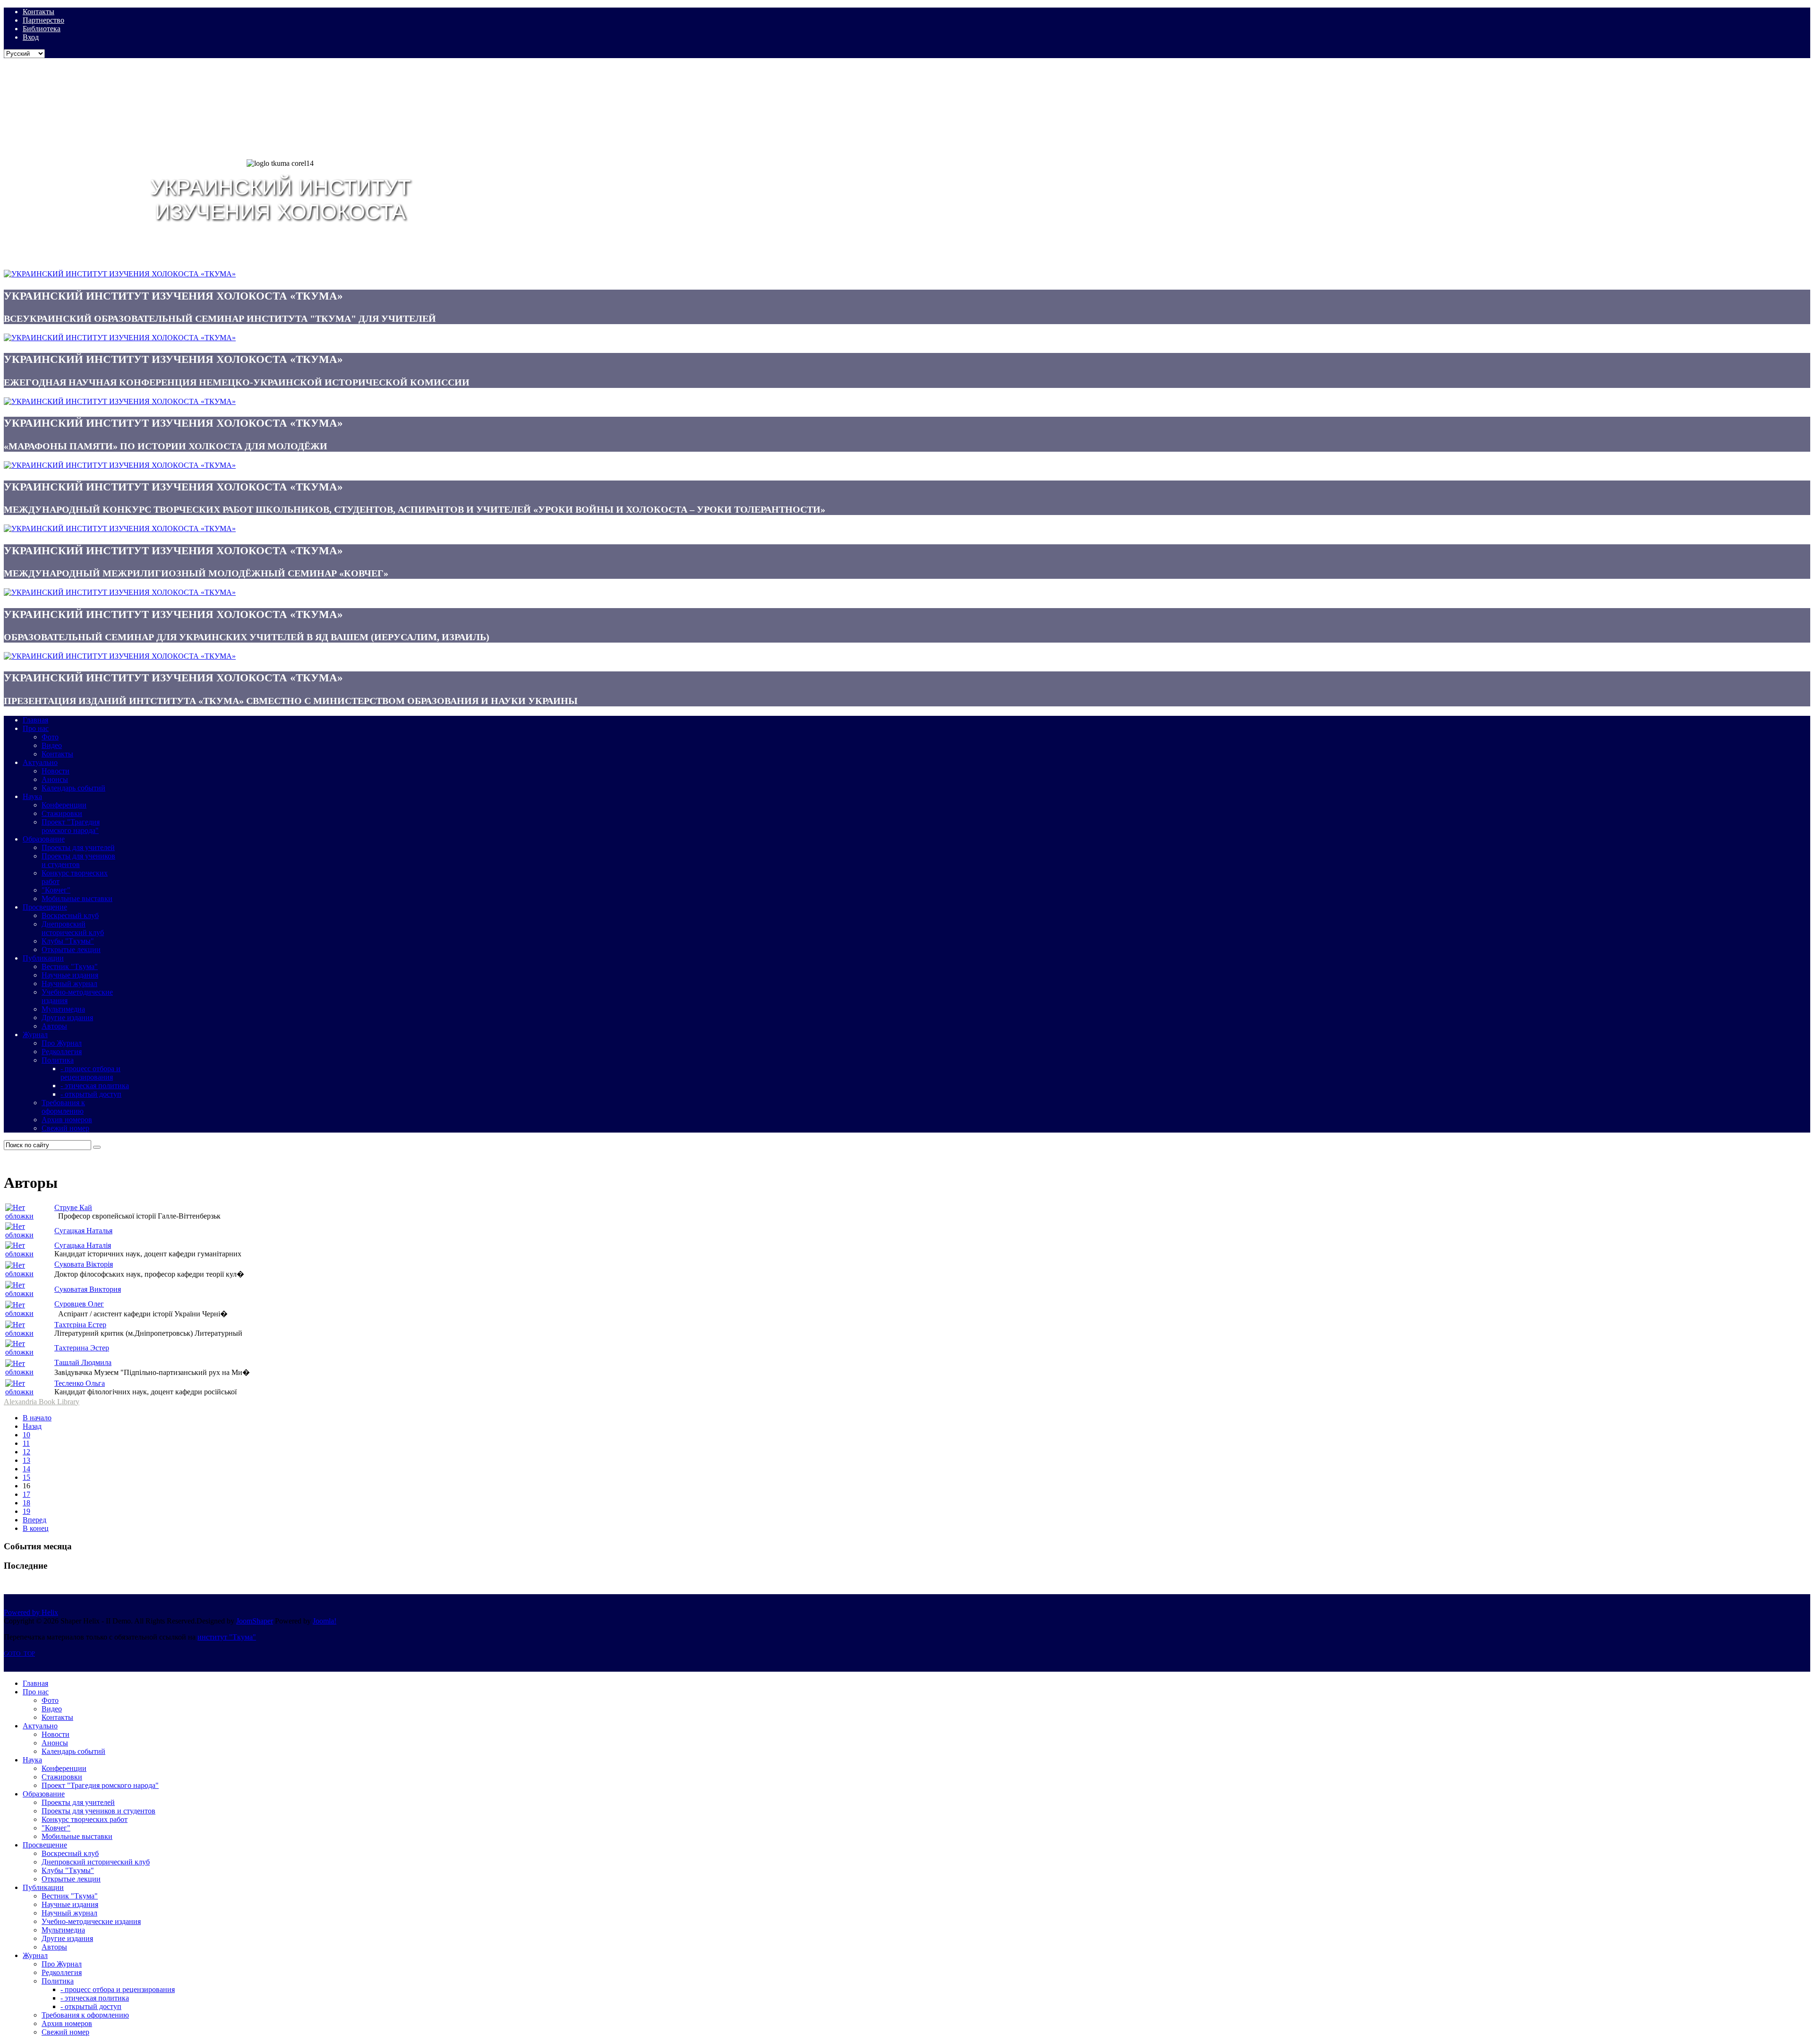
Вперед (34, 1520)
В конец (36, 1528)
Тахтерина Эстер (82, 1348)
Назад (32, 1426)
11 (26, 1443)
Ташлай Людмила (83, 1362)
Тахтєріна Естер (80, 1325)
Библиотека (42, 29)
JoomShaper (255, 1621)
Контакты (39, 12)
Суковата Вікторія (84, 1264)
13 (26, 1460)
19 (26, 1511)
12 (26, 1452)
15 (26, 1477)
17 (26, 1494)
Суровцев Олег (79, 1304)
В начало (37, 1418)
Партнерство (43, 20)
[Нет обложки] (29, 1216)
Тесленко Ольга (80, 1383)
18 (26, 1503)
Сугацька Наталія (83, 1245)
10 (26, 1435)
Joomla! (325, 1621)
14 (26, 1469)
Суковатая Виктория (88, 1289)
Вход (31, 37)
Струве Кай (73, 1207)
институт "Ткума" (227, 1637)
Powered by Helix (31, 1612)
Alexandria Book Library (42, 1402)
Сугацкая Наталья (83, 1231)
